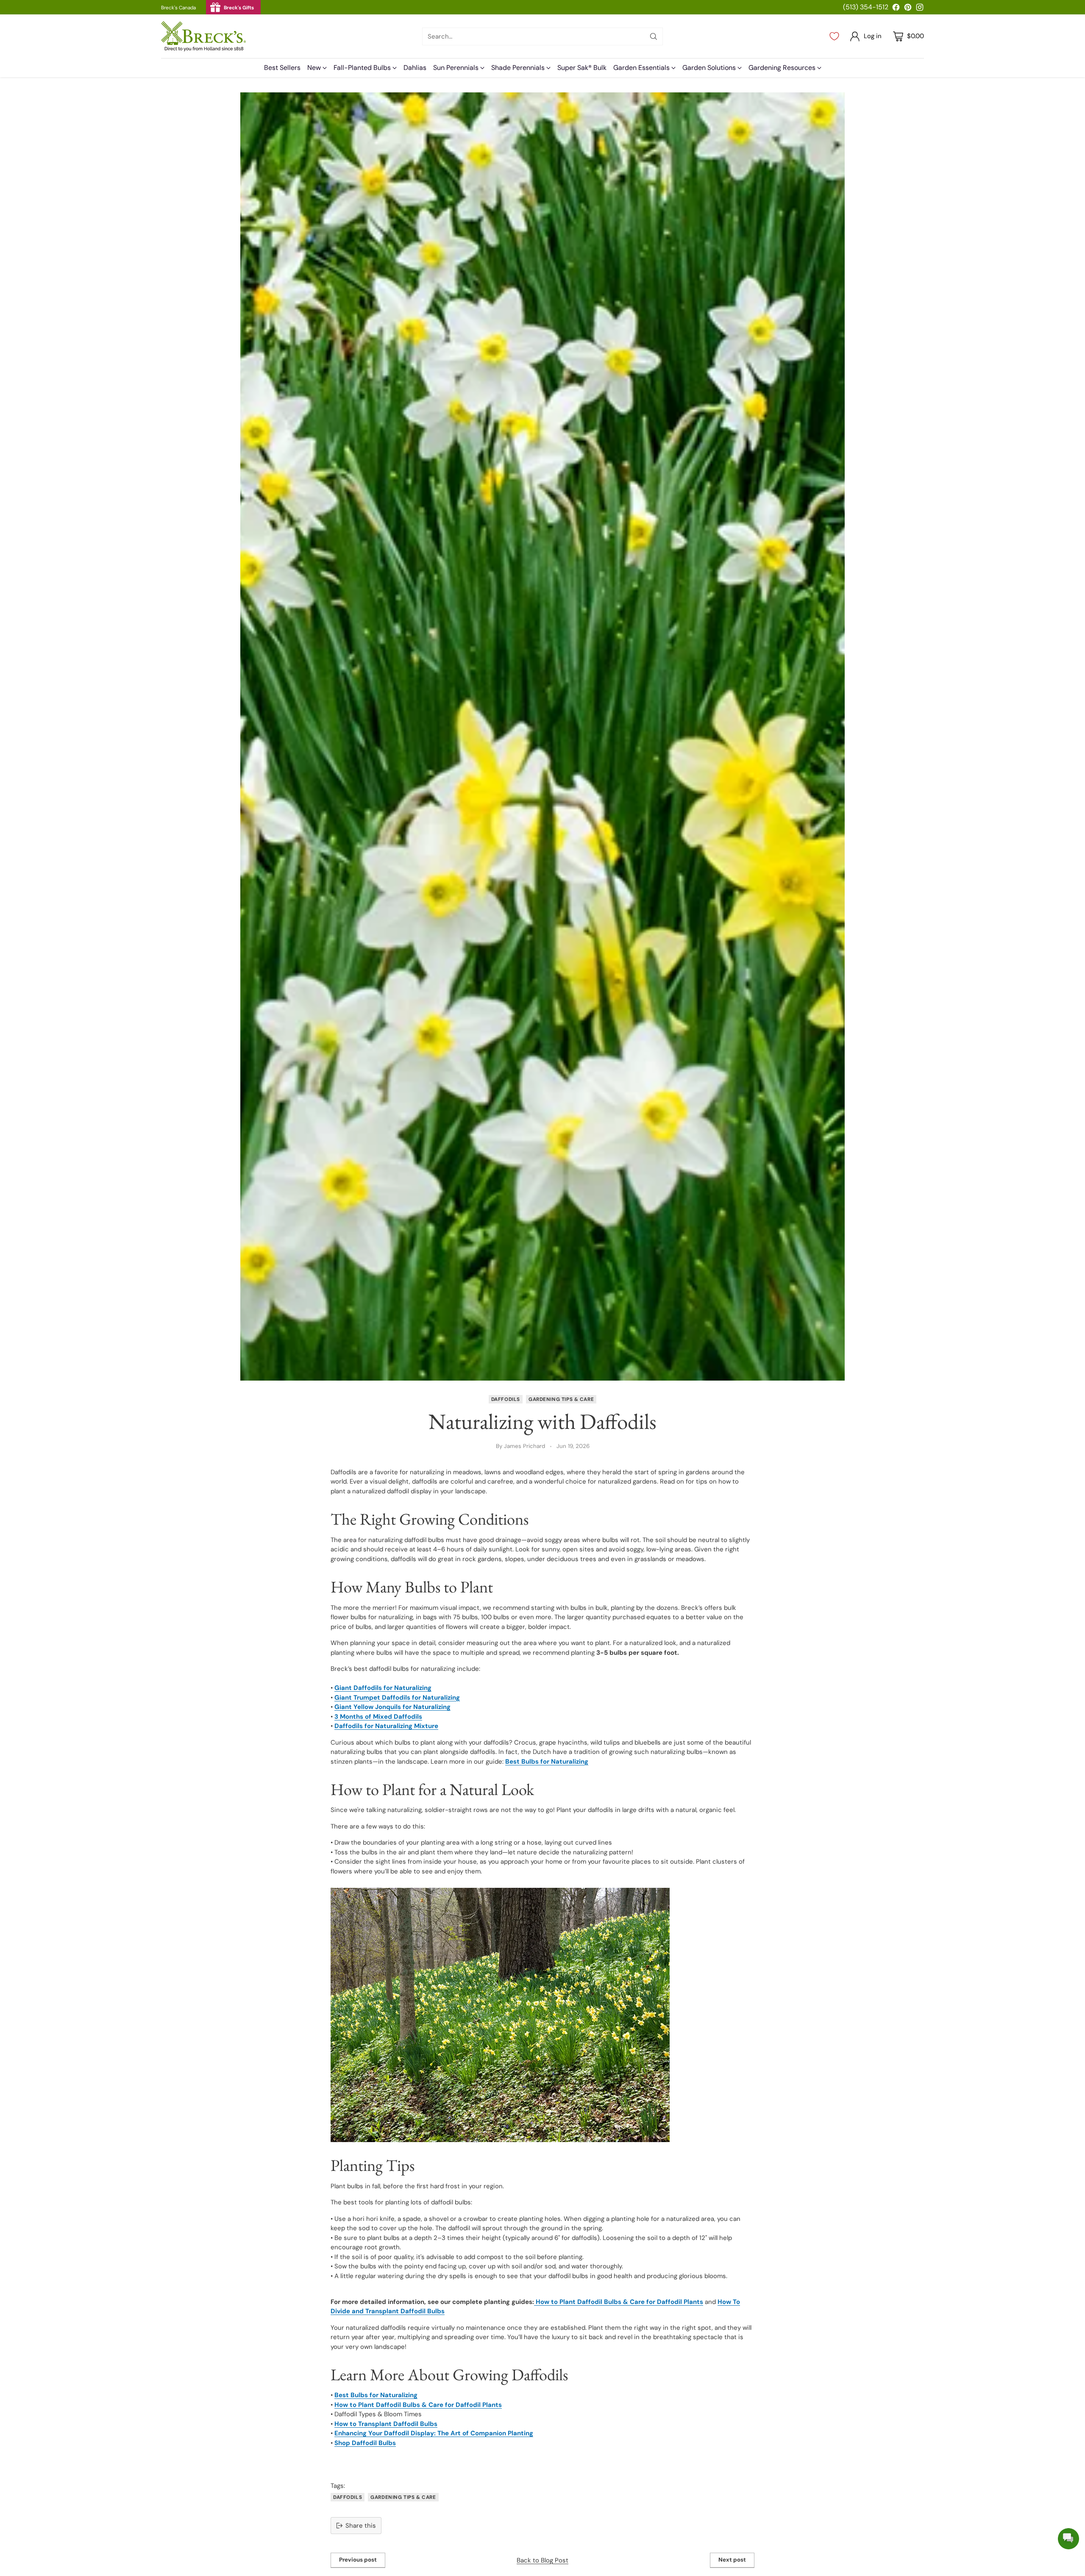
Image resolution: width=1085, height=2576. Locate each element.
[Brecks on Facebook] (896, 9)
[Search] (654, 36)
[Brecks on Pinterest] (908, 9)
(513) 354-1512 (866, 7)
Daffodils (506, 1399)
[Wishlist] (834, 36)
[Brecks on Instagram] (920, 9)
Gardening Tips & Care (561, 1399)
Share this (361, 2526)
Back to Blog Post (542, 2560)
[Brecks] (203, 36)
